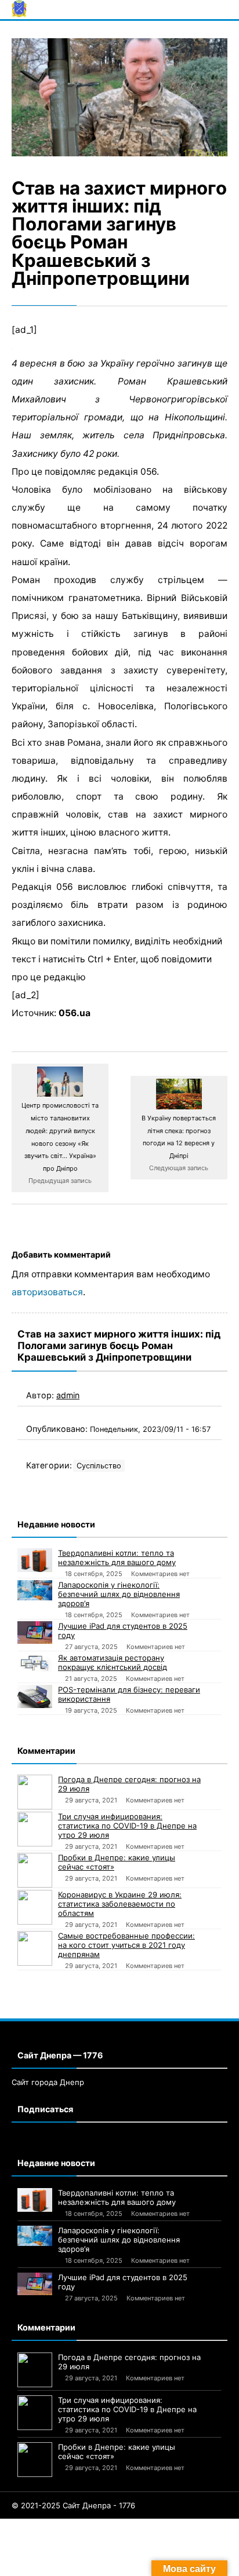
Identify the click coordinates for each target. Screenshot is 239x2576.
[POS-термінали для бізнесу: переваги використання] (35, 1696)
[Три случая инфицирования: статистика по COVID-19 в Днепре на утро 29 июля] (35, 1829)
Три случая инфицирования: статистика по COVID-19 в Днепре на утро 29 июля (127, 1826)
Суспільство (99, 1466)
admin (68, 1395)
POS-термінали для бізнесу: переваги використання (129, 1694)
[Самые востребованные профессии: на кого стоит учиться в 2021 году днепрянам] (35, 1948)
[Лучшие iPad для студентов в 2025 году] (35, 1633)
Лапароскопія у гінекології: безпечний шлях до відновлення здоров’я (119, 1594)
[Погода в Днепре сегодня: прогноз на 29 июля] (35, 1792)
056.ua (75, 1013)
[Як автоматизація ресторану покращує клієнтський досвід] (35, 1663)
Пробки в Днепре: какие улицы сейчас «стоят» (117, 1862)
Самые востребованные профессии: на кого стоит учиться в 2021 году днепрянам (126, 1945)
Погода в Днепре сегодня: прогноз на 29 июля (129, 1784)
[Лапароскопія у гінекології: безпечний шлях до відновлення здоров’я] (35, 1590)
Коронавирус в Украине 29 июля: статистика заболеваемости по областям (120, 1904)
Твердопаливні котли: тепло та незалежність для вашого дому (117, 1558)
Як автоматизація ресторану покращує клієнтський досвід (113, 1662)
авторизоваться (47, 1292)
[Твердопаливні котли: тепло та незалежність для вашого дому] (35, 1560)
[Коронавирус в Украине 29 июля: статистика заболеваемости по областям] (35, 1907)
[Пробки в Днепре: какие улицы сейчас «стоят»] (35, 1870)
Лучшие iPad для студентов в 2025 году (123, 1630)
